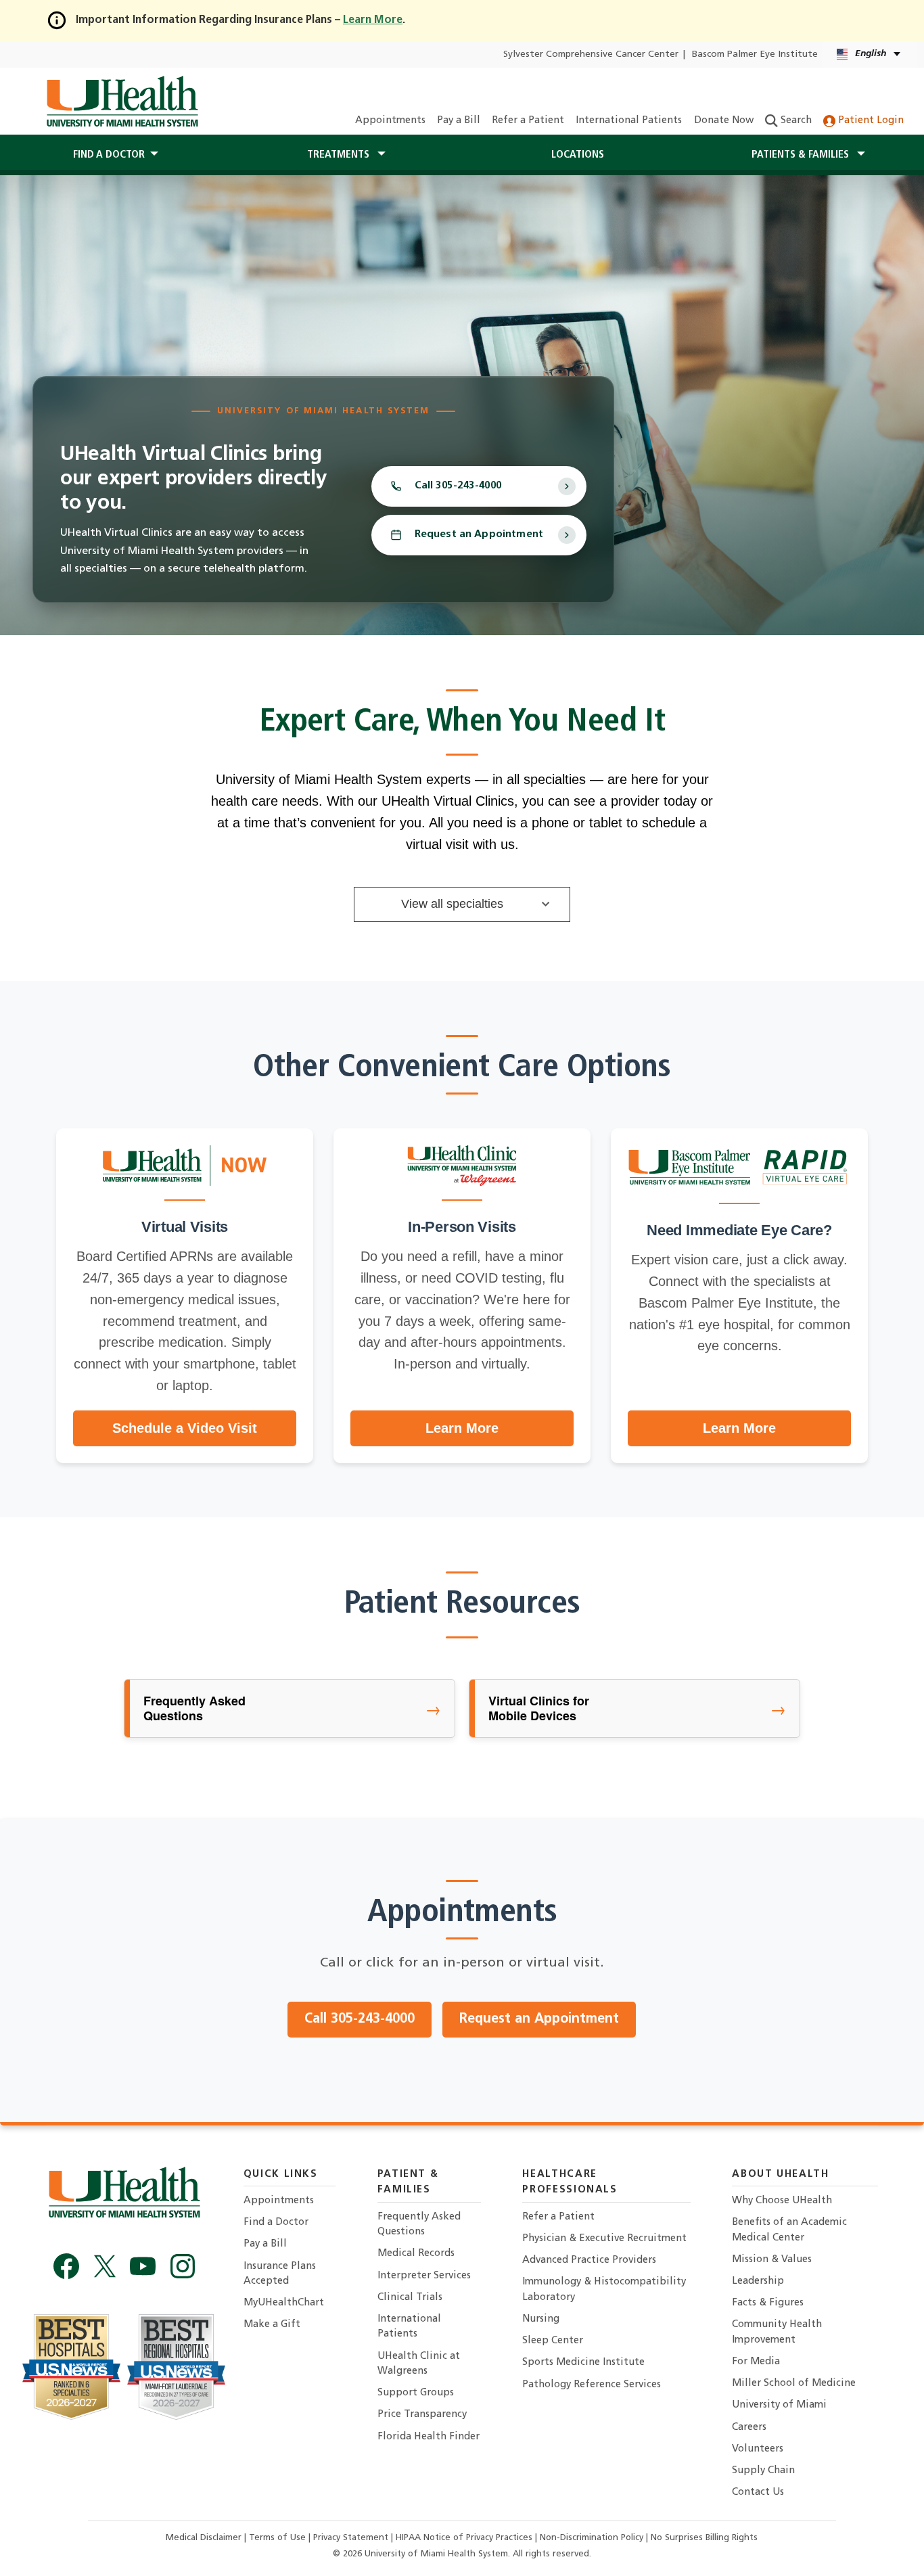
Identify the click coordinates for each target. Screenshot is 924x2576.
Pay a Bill (459, 121)
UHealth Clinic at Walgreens (419, 2364)
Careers (749, 2428)
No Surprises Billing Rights (704, 2538)
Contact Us (758, 2492)
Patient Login (870, 121)
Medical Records (416, 2254)
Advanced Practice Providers (589, 2260)
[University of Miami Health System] (122, 101)
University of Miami (779, 2405)
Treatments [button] (340, 155)
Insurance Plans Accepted (280, 2274)
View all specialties (452, 904)
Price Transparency (422, 2415)
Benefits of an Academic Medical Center (789, 2230)
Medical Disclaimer (205, 2538)
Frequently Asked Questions (419, 2225)
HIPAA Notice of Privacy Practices (464, 2538)
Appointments (390, 121)
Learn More (462, 1428)
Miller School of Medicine (794, 2384)
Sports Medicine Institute (583, 2363)
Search (795, 121)
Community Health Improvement (777, 2332)
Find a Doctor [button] (109, 155)
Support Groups (416, 2393)
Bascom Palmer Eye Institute (755, 54)
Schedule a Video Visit (185, 1428)
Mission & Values (772, 2260)
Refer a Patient (528, 121)
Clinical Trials (410, 2298)
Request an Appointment (479, 535)
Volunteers (758, 2449)
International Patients (629, 121)
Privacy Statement (352, 2538)
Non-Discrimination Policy (592, 2538)
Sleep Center (553, 2341)
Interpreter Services (424, 2276)
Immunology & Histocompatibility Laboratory (604, 2290)
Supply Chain (763, 2471)
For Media (756, 2362)
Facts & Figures (768, 2303)
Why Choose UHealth (782, 2201)
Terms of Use (279, 2538)
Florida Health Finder (429, 2437)
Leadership (758, 2281)
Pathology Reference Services (592, 2385)
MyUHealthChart (284, 2303)
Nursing (541, 2319)
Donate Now (724, 121)
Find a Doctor (276, 2223)
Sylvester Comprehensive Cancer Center (591, 54)
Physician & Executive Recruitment (604, 2239)
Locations (578, 155)
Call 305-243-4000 (360, 2019)
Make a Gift (272, 2325)
